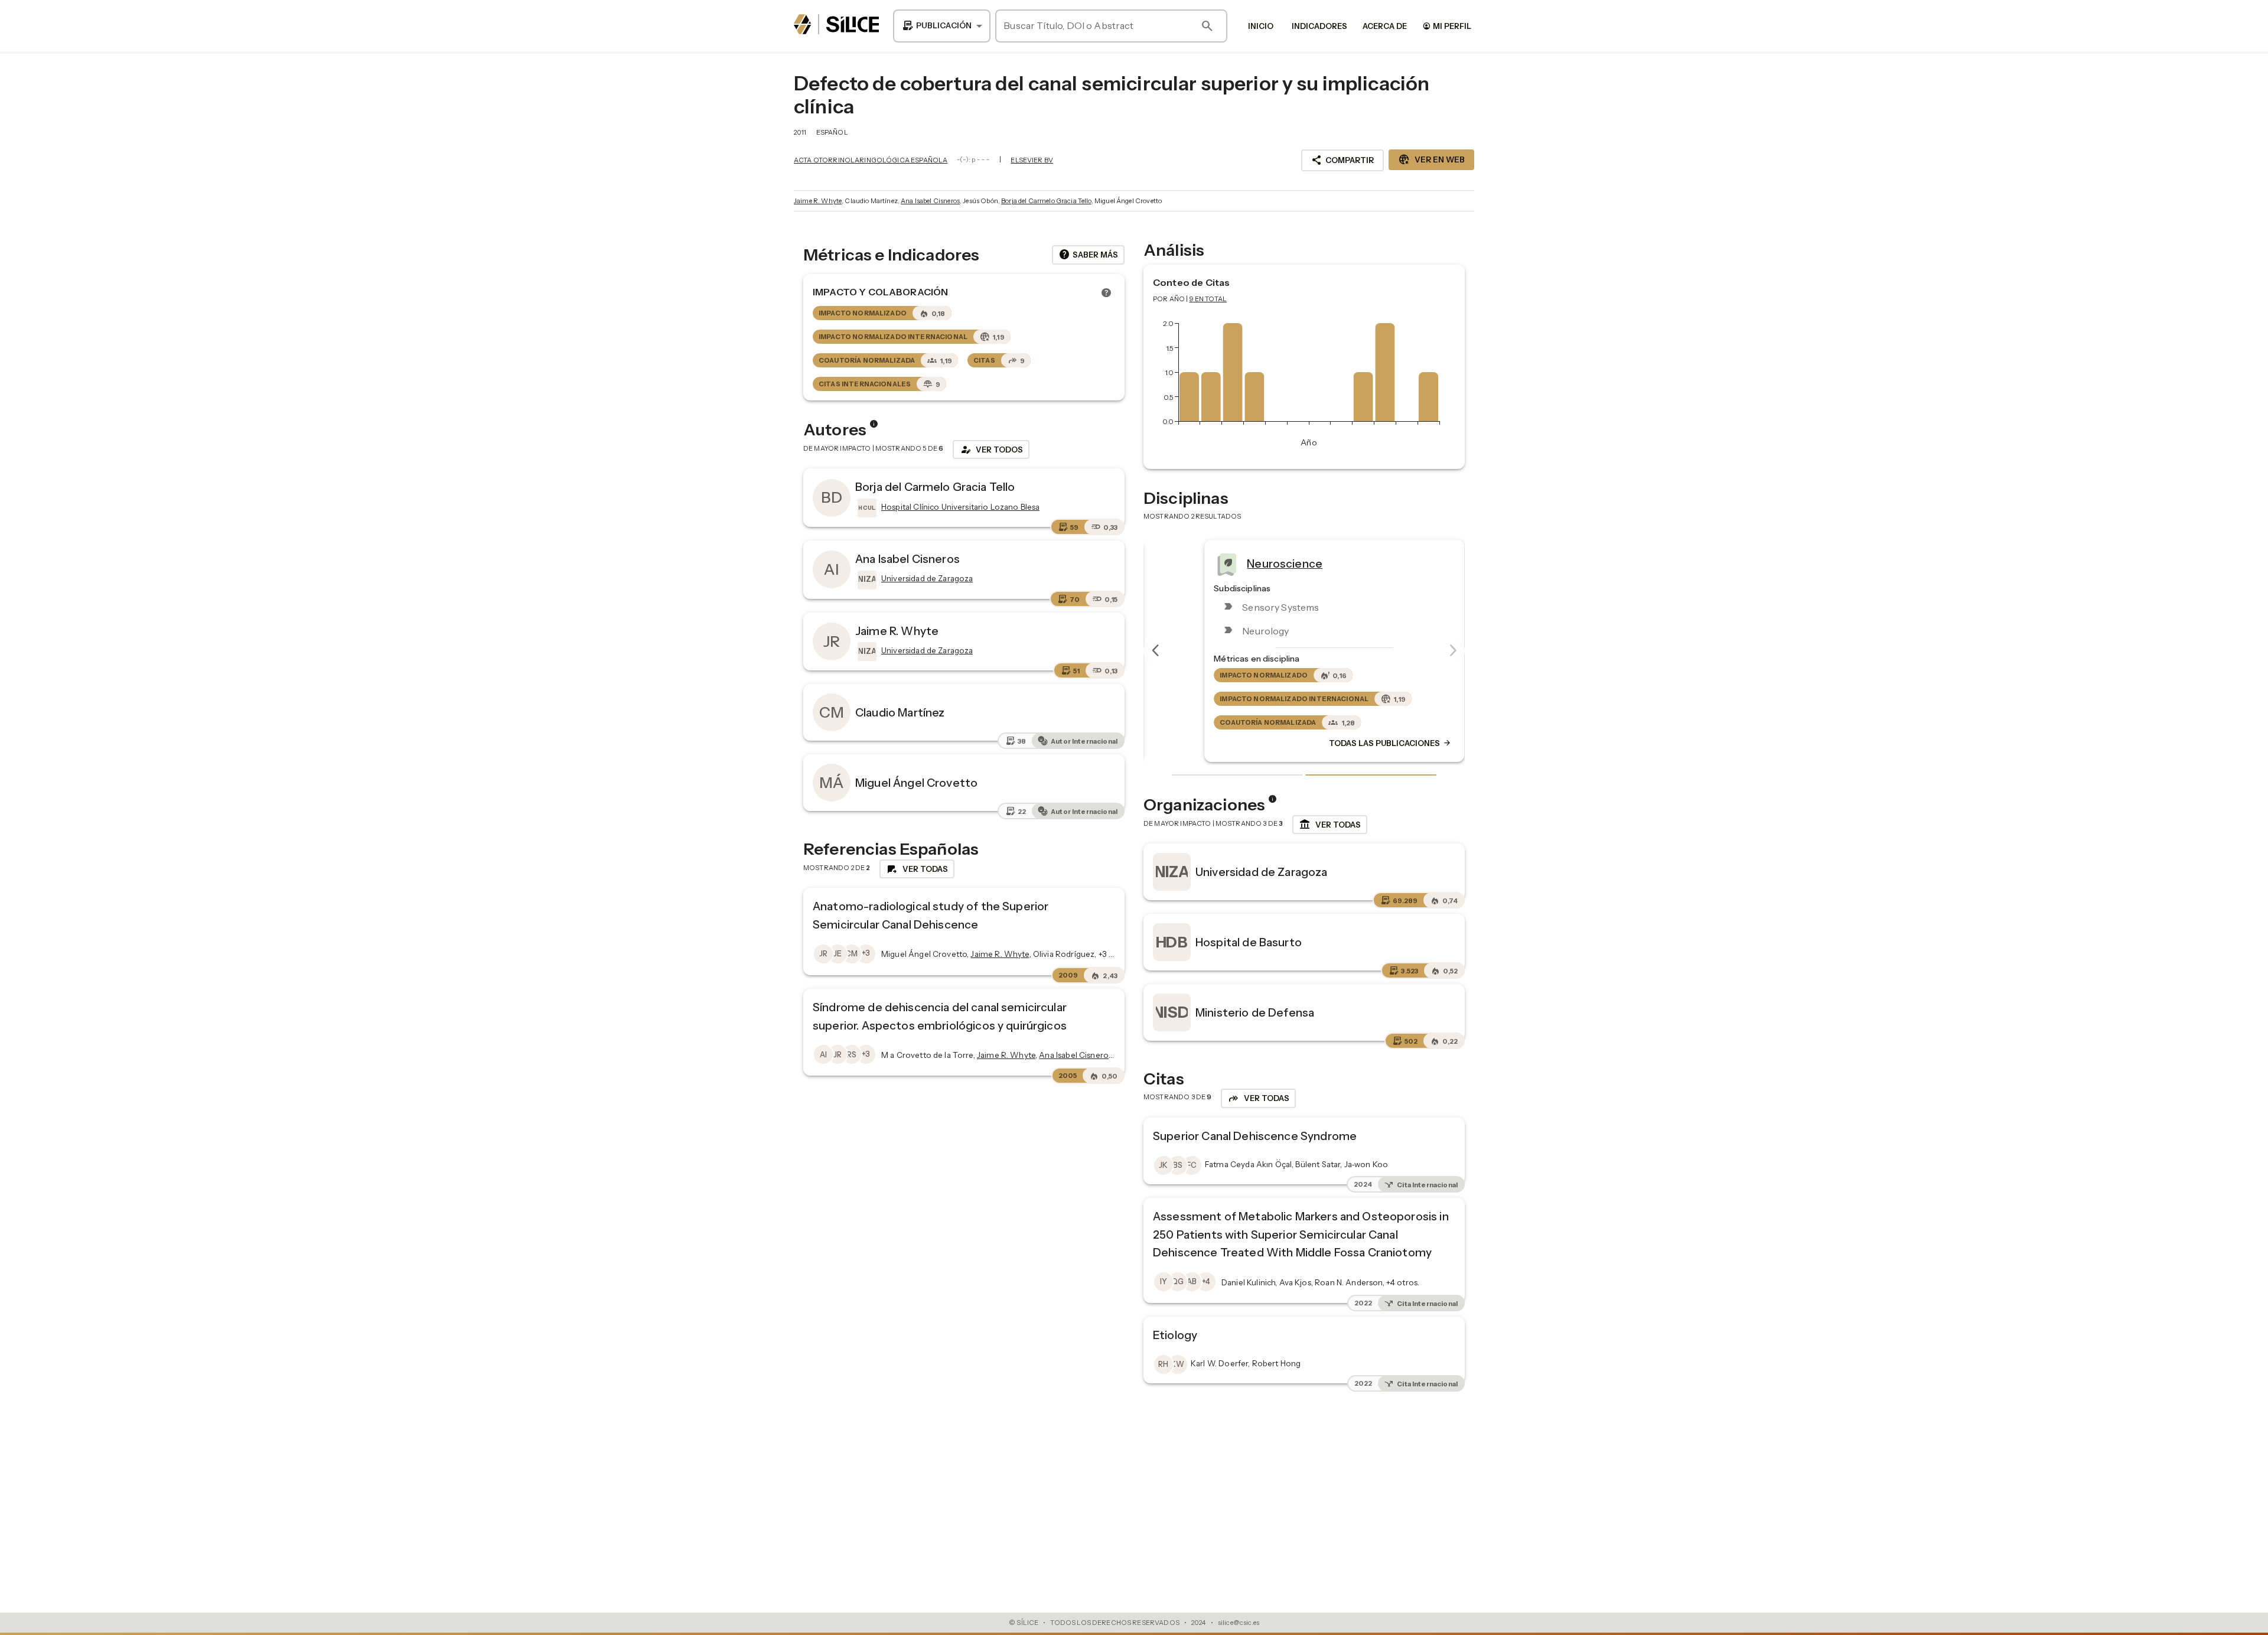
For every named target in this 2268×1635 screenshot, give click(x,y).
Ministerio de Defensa (1255, 1012)
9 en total (1208, 299)
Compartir (1342, 160)
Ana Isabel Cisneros (930, 201)
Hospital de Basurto (1249, 942)
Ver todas (1330, 825)
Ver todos (991, 450)
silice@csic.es (1239, 1623)
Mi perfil (1447, 26)
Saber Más (1088, 255)
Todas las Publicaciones (1360, 743)
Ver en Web (1431, 159)
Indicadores (1319, 26)
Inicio (1261, 26)
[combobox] (942, 26)
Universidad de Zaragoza (1261, 872)
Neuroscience (1254, 563)
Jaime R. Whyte (818, 201)
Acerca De (1385, 26)
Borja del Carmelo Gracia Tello (1046, 201)
